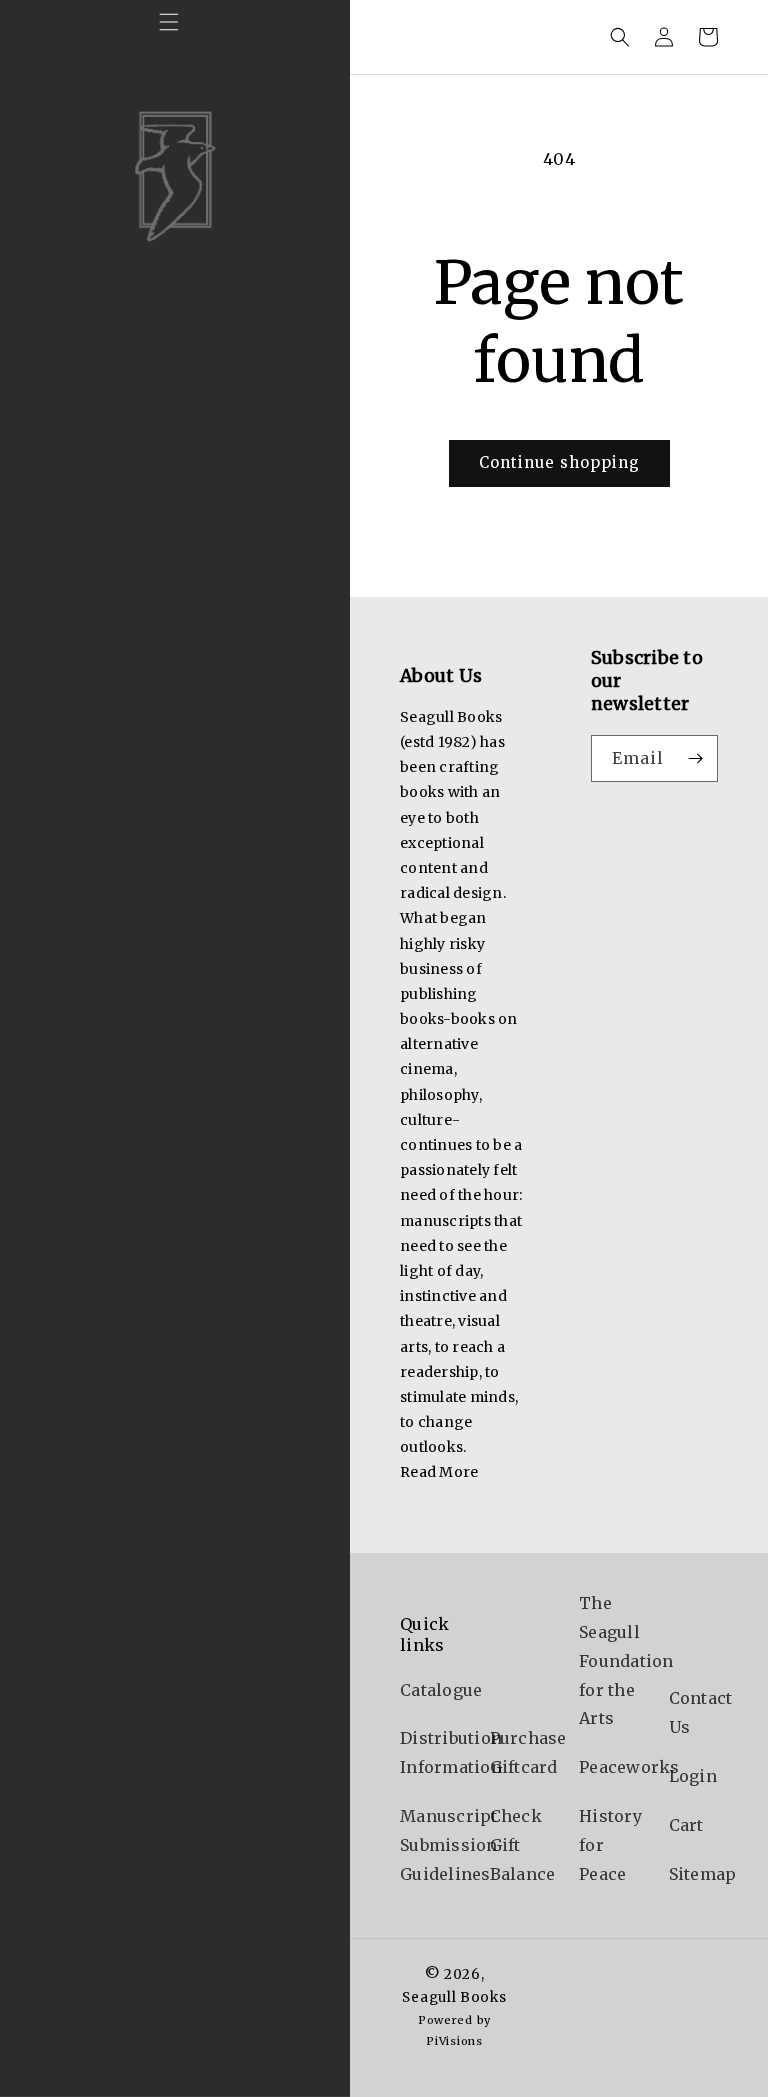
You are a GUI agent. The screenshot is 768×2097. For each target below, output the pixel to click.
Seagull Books (454, 1997)
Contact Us (701, 1712)
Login (693, 1776)
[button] (169, 22)
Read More (439, 1472)
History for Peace (610, 1845)
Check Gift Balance (523, 1845)
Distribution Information (451, 1752)
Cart (686, 1825)
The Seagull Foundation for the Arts (626, 1660)
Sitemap (703, 1874)
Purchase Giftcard (528, 1752)
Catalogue (441, 1690)
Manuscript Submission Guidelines (449, 1845)
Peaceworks (629, 1767)
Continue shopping (559, 462)
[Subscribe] (695, 758)
